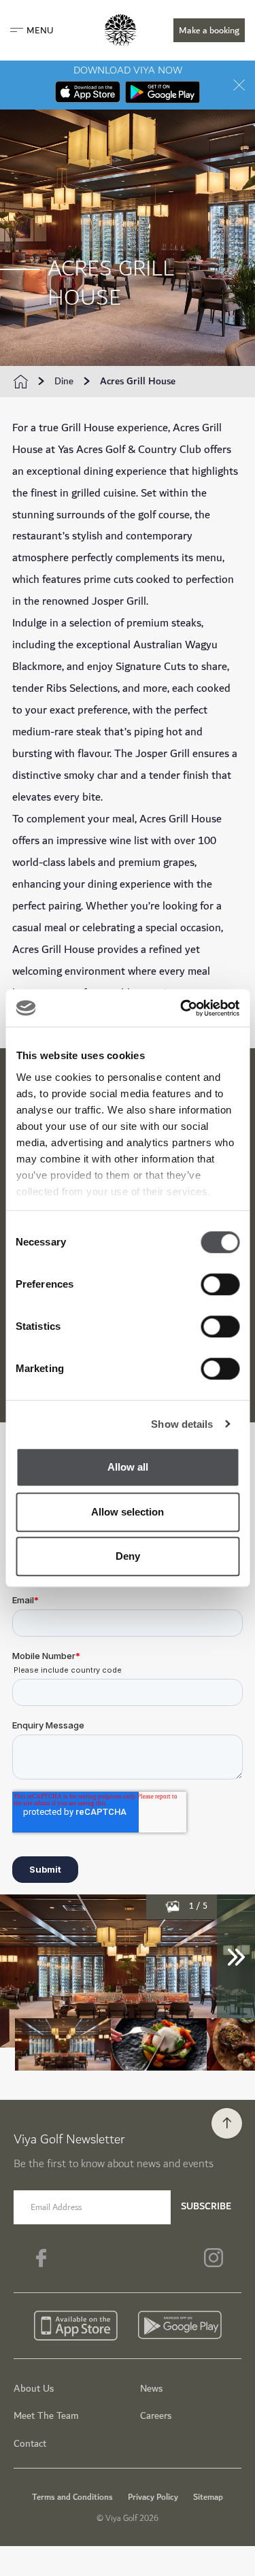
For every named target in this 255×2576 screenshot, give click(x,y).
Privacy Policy (153, 2497)
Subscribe (206, 2206)
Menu (40, 31)
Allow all (128, 1467)
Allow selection (128, 1512)
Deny (128, 1556)
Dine (64, 382)
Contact (30, 2444)
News (151, 2389)
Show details (182, 1424)
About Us (34, 2389)
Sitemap (208, 2497)
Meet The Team (46, 2416)
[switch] (220, 1284)
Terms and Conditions (72, 2497)
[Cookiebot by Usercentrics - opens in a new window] (182, 1008)
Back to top (227, 2123)
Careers (156, 2416)
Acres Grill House (138, 382)
